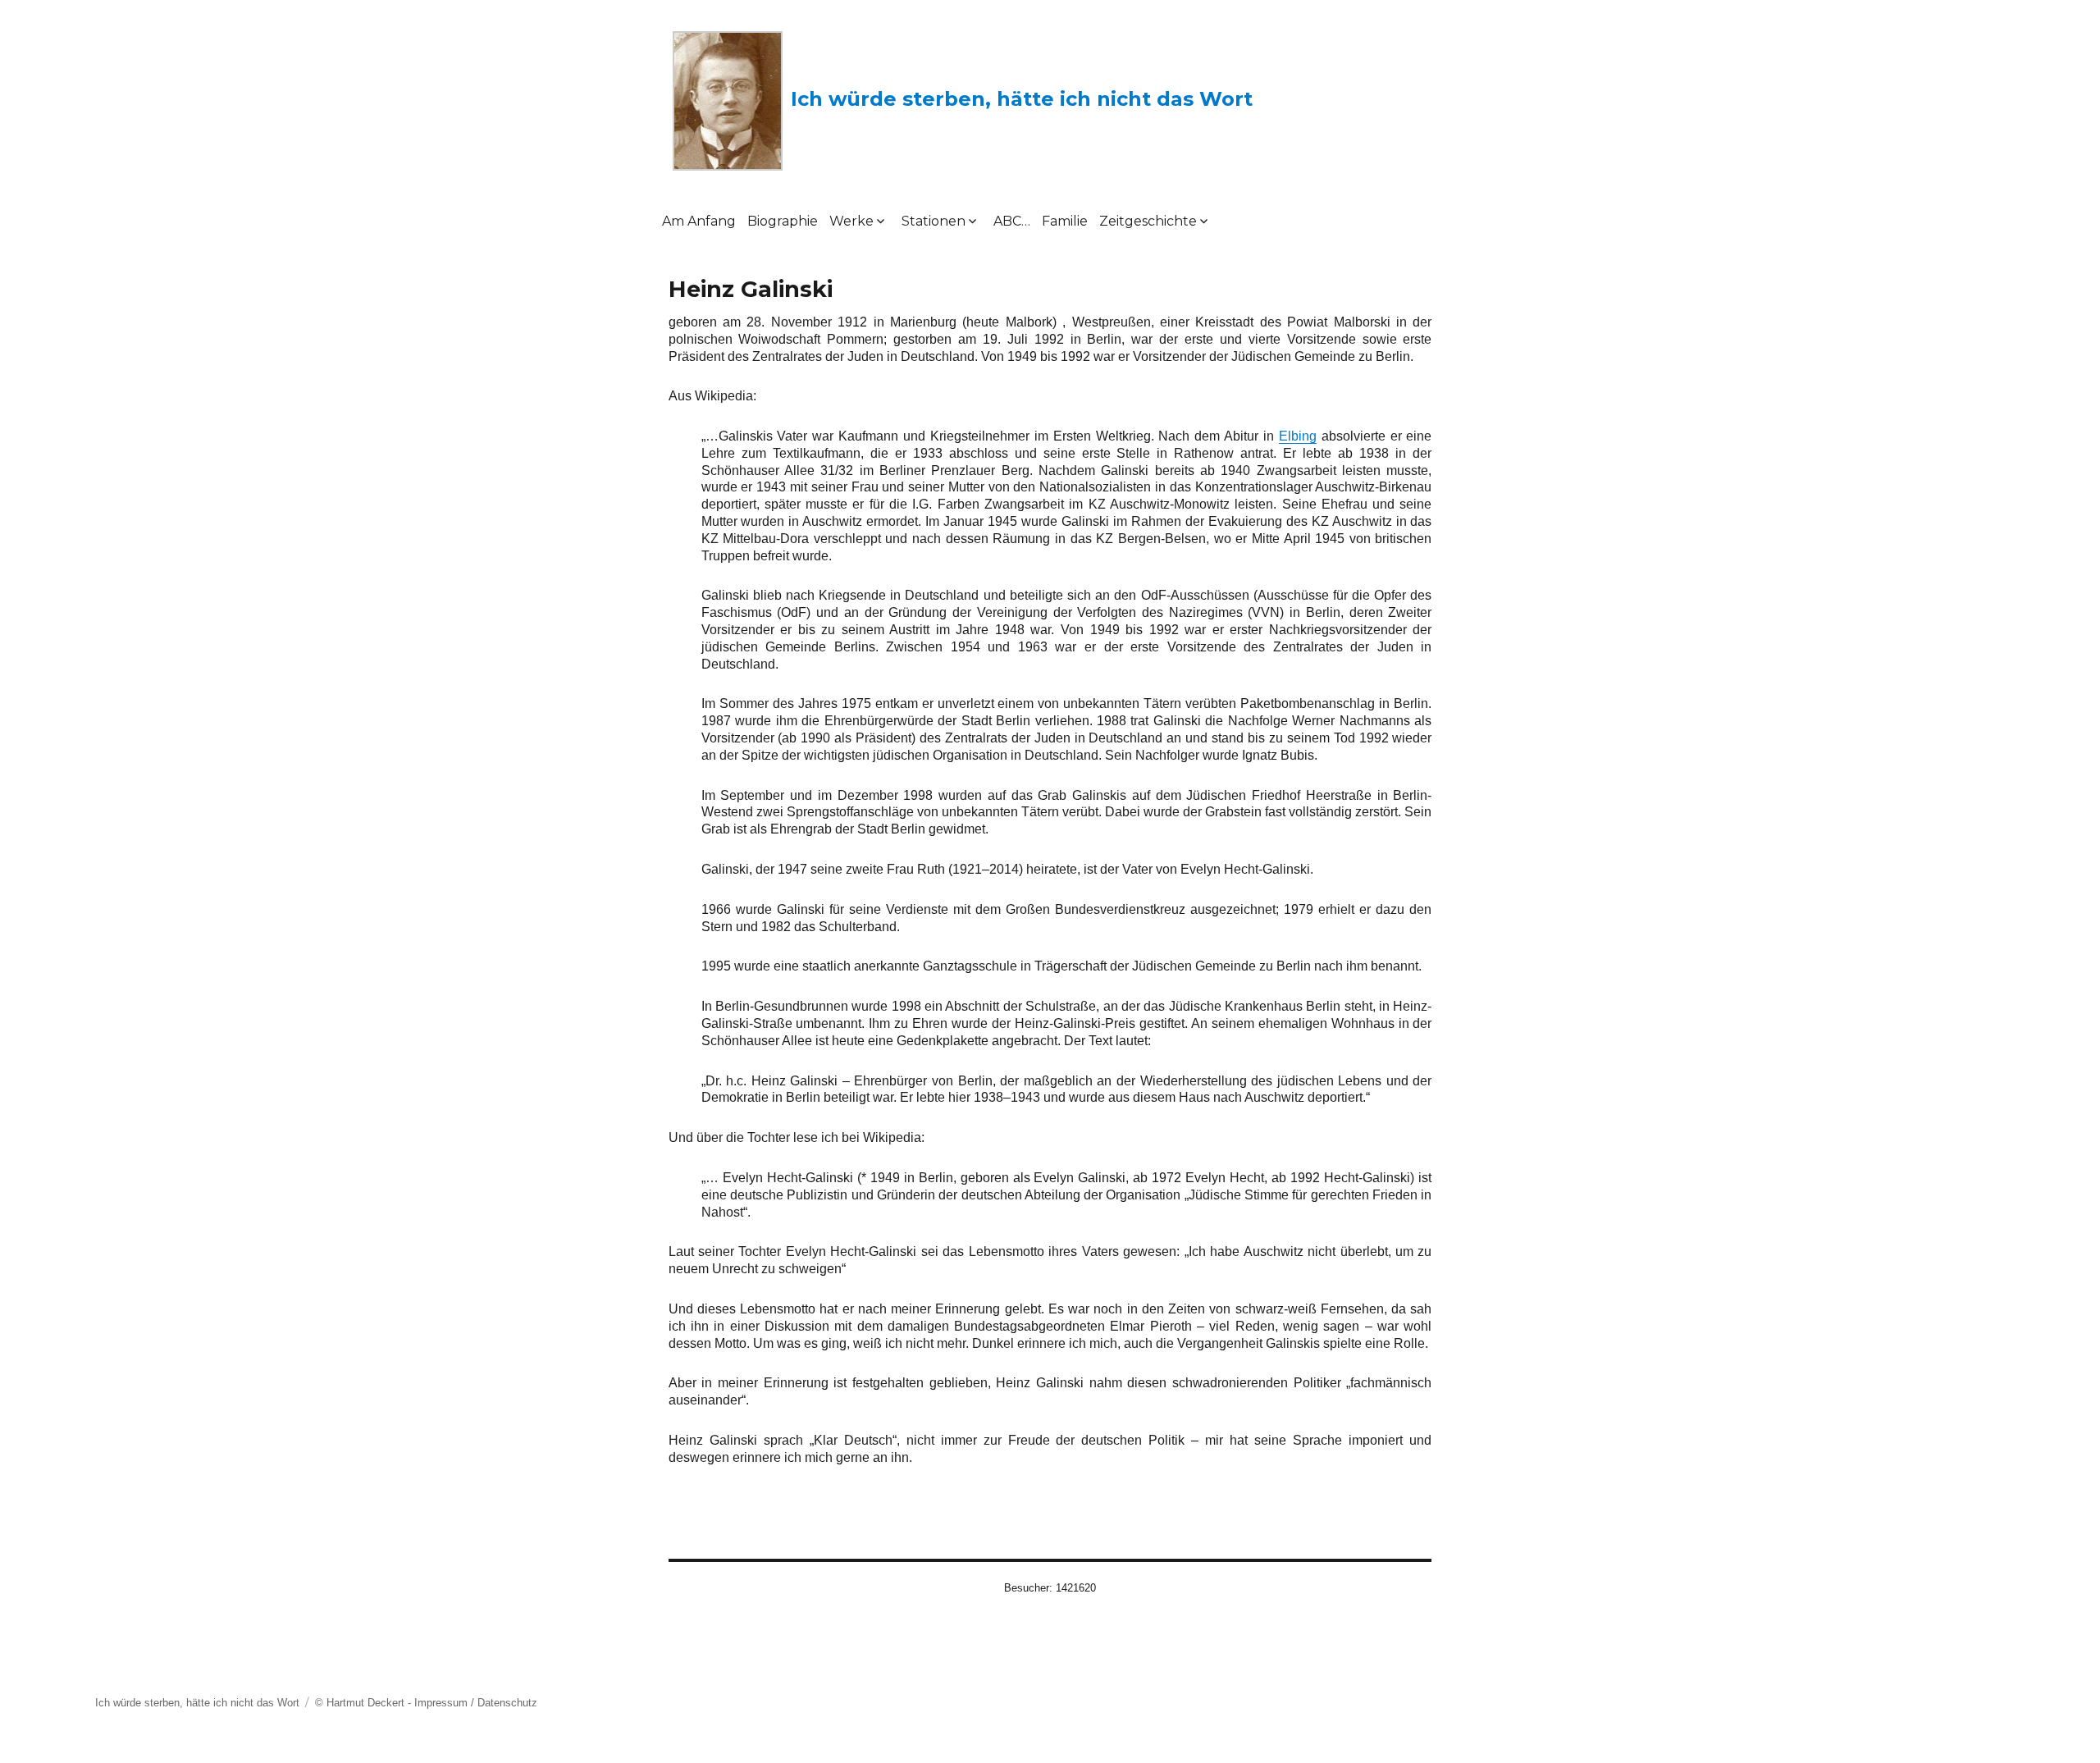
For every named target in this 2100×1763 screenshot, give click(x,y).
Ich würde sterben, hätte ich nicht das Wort (1022, 99)
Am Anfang (699, 221)
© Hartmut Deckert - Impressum (391, 1703)
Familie (1065, 221)
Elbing (1298, 436)
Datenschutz (507, 1703)
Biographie (783, 221)
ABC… (1012, 221)
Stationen (934, 221)
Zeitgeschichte (1148, 221)
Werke (851, 221)
